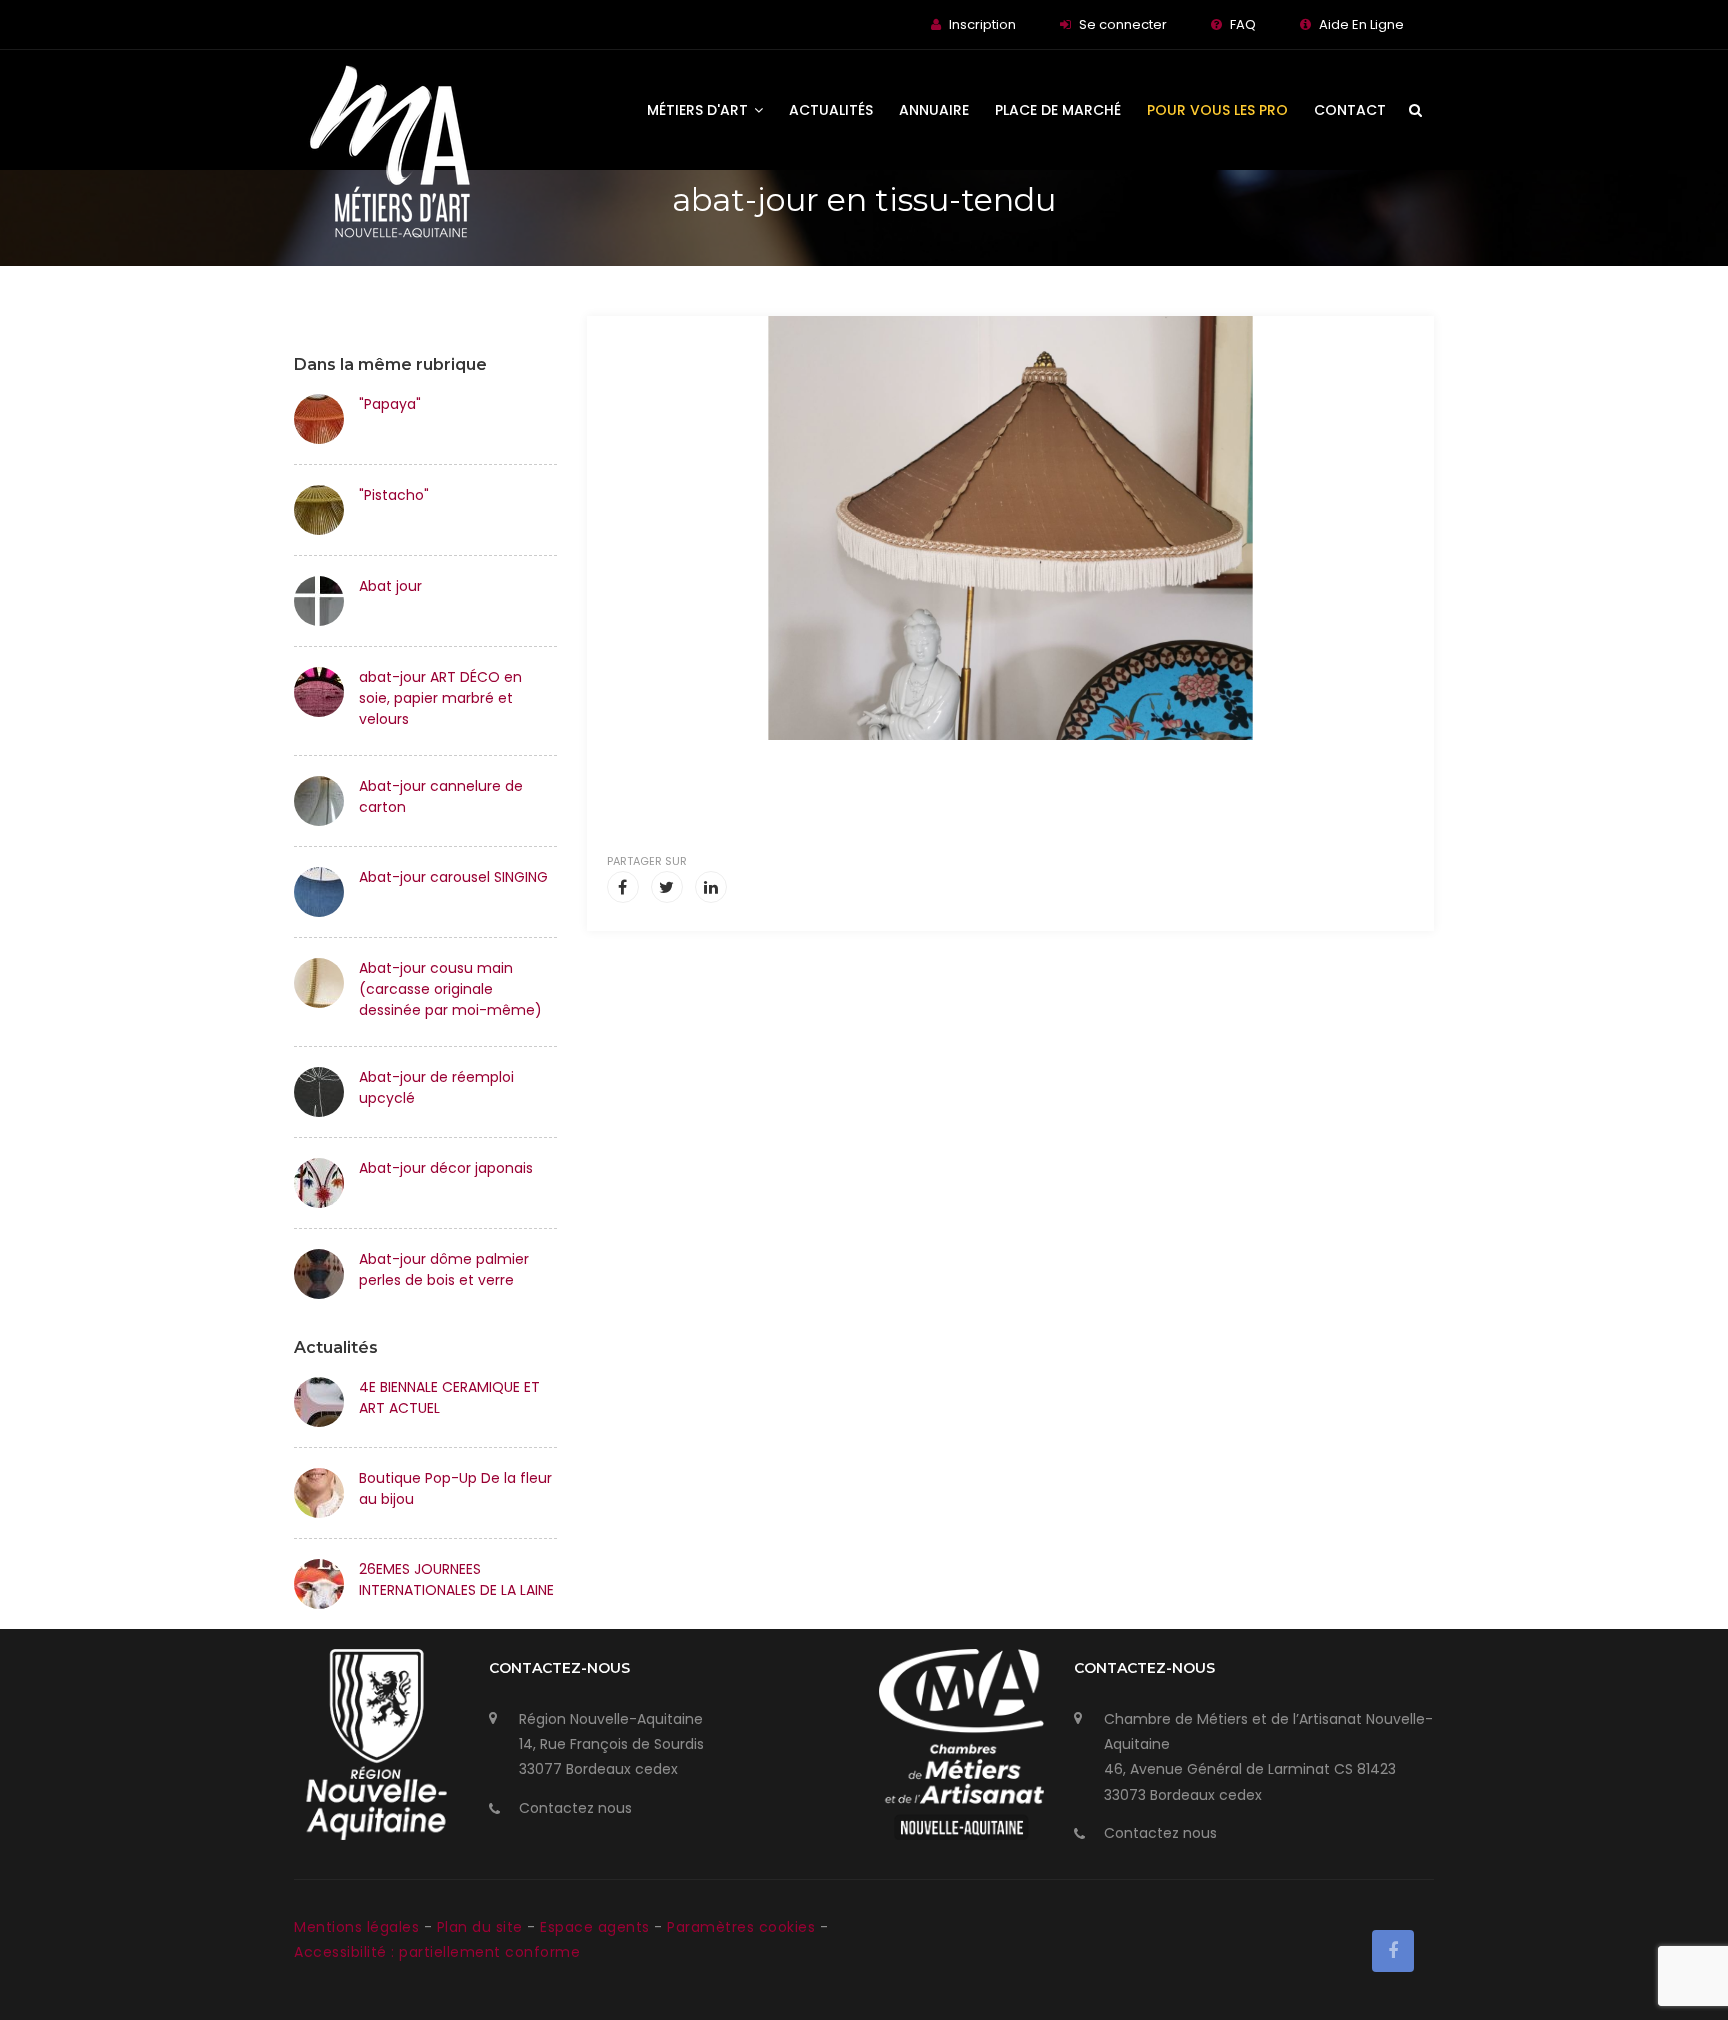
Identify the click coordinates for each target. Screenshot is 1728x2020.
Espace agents (597, 1927)
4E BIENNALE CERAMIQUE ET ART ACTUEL (449, 1397)
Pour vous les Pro (1217, 110)
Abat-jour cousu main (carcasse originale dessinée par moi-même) (450, 989)
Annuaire (934, 110)
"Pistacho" (394, 495)
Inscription (982, 24)
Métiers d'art (699, 110)
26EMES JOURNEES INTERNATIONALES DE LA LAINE (456, 1579)
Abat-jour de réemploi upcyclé (436, 1087)
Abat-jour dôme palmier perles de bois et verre (444, 1269)
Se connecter (1123, 24)
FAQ (1243, 24)
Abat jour (390, 586)
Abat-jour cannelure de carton (441, 796)
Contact (1350, 110)
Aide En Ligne (1361, 24)
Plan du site (482, 1927)
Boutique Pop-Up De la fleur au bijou (455, 1488)
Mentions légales (359, 1927)
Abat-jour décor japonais (446, 1168)
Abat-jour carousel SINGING (453, 877)
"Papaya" (390, 404)
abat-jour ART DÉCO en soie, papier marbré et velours (440, 698)
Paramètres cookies (741, 1927)
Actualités (831, 110)
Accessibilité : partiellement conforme (437, 1952)
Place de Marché (1058, 110)
